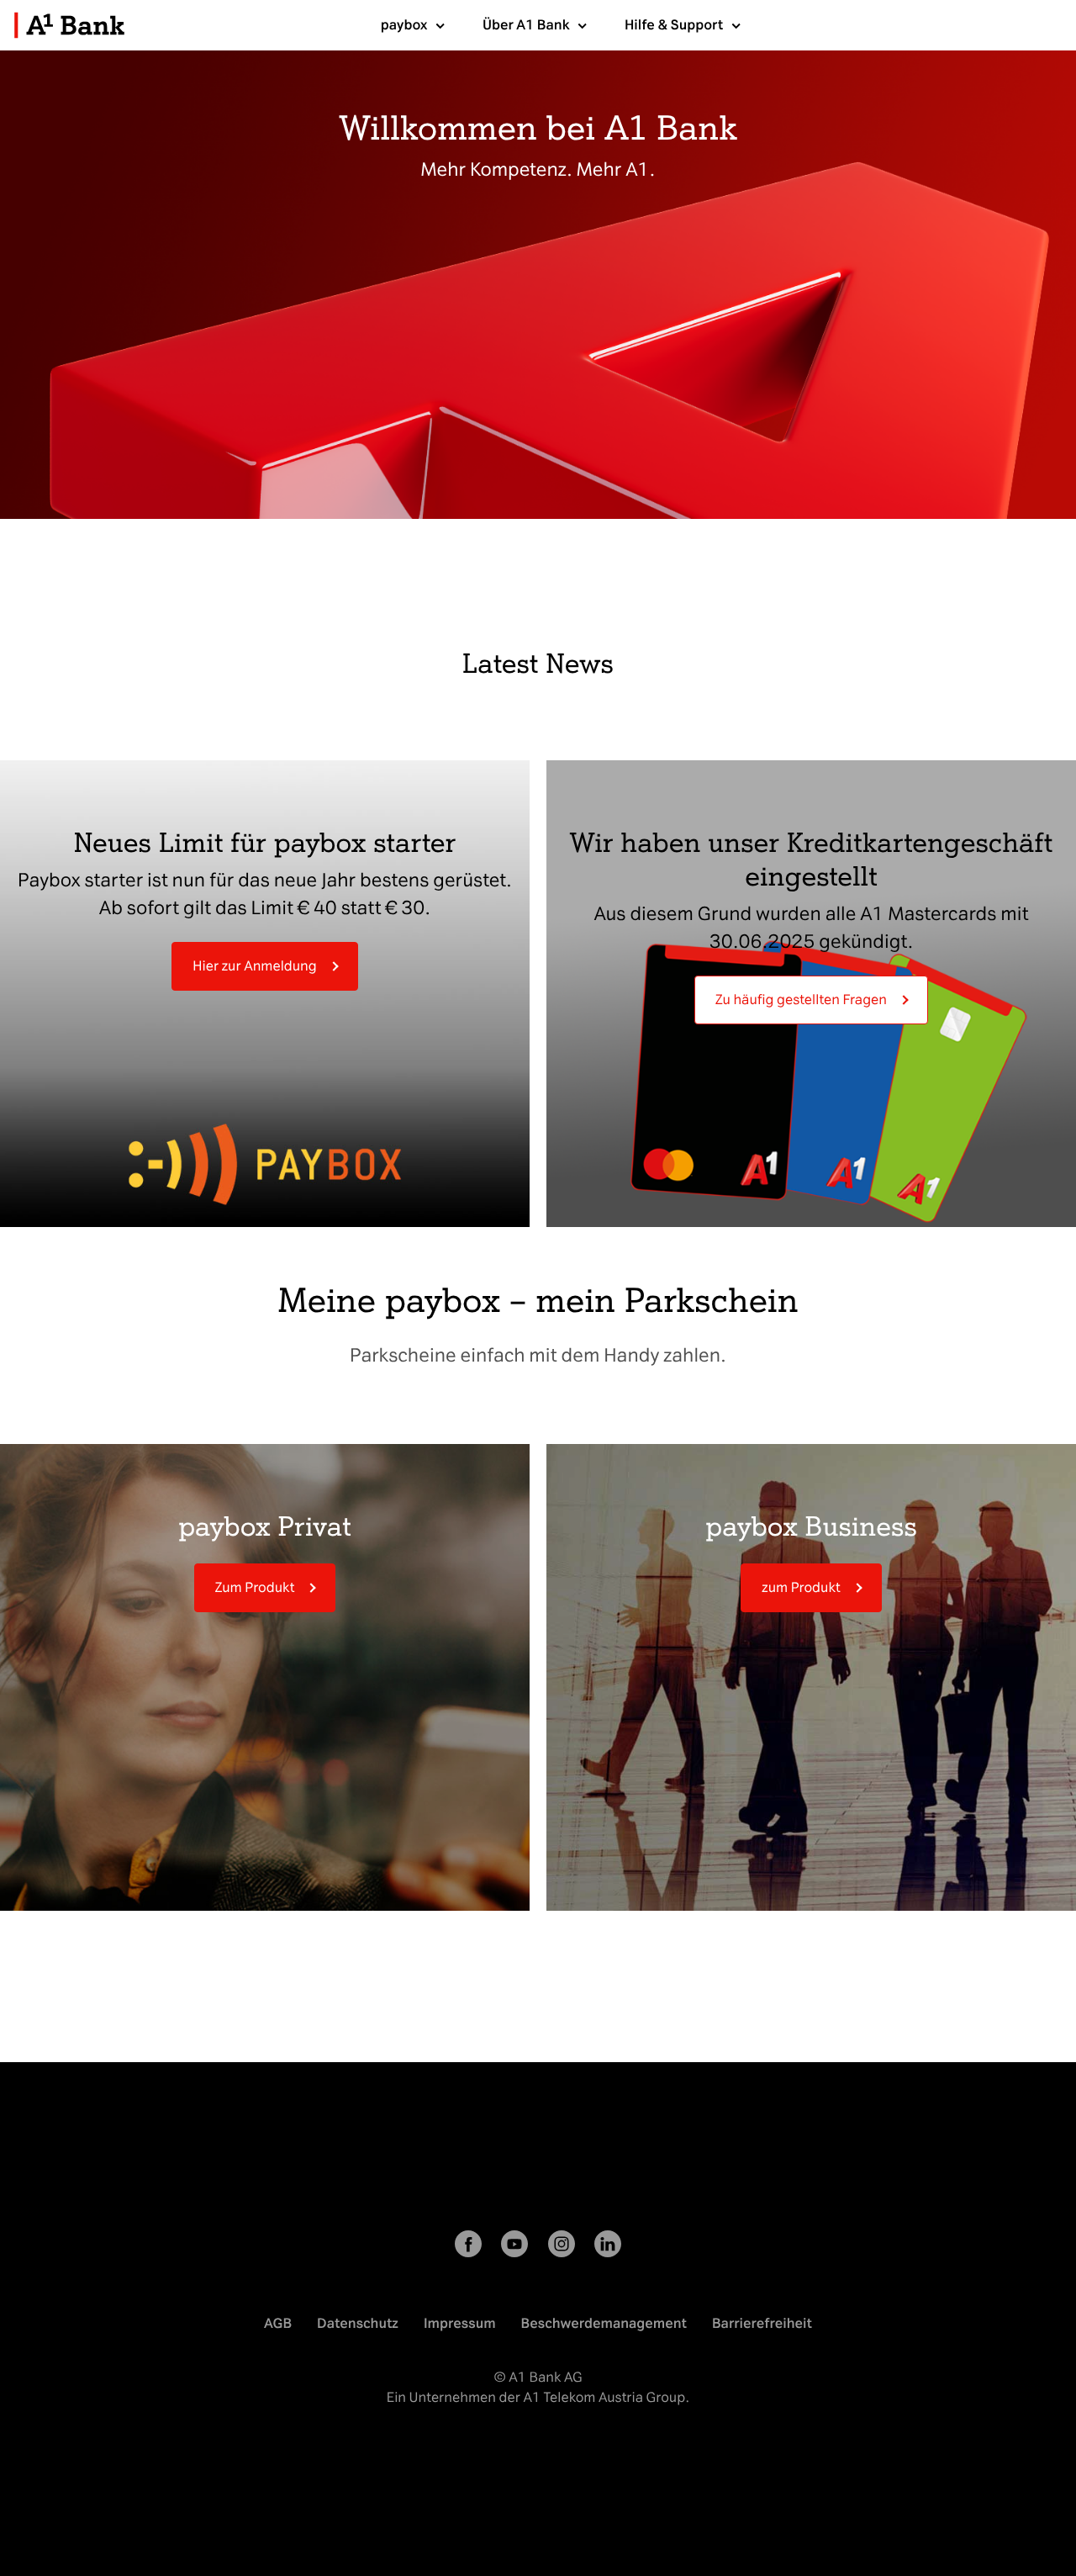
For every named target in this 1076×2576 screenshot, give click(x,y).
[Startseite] (69, 41)
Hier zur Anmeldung (254, 966)
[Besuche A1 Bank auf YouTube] (514, 2247)
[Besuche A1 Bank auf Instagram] (562, 2247)
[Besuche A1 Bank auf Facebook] (468, 2247)
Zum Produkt (255, 1587)
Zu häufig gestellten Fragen (801, 1000)
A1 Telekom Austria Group (604, 2397)
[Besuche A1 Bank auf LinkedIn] (608, 2247)
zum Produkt (801, 1587)
